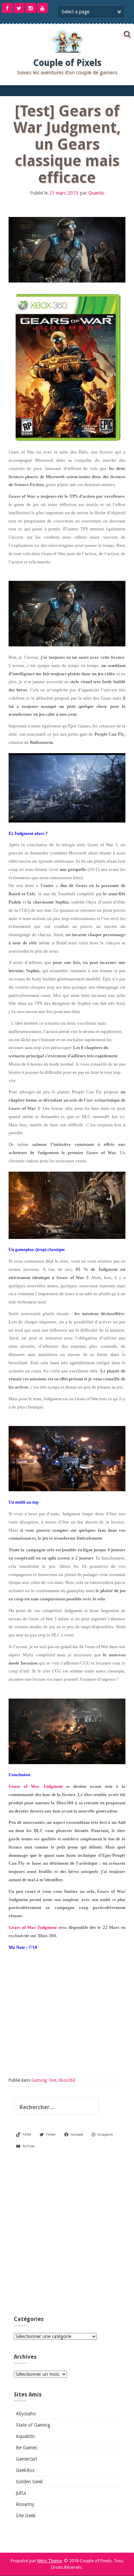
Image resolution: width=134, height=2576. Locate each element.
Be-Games (26, 2448)
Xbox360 (67, 2080)
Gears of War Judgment (36, 1786)
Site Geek (26, 2516)
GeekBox (25, 2470)
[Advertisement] (67, 2235)
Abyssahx (26, 2414)
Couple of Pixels (67, 63)
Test (52, 2080)
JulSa (21, 2493)
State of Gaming (33, 2425)
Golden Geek (29, 2482)
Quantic (96, 193)
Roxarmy (25, 2504)
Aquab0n (25, 2436)
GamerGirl (26, 2459)
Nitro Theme (49, 2561)
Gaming (39, 2080)
